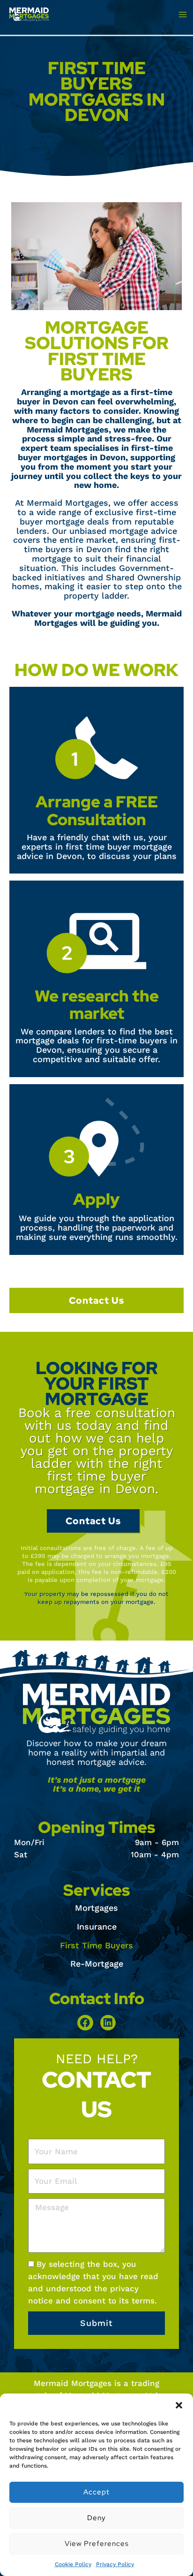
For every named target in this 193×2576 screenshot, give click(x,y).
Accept (96, 2492)
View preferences (97, 2544)
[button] (179, 2405)
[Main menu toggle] (182, 14)
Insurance (97, 1926)
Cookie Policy (73, 2564)
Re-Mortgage (97, 1964)
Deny (96, 2518)
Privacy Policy (115, 2564)
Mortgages (96, 1908)
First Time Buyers (96, 1945)
